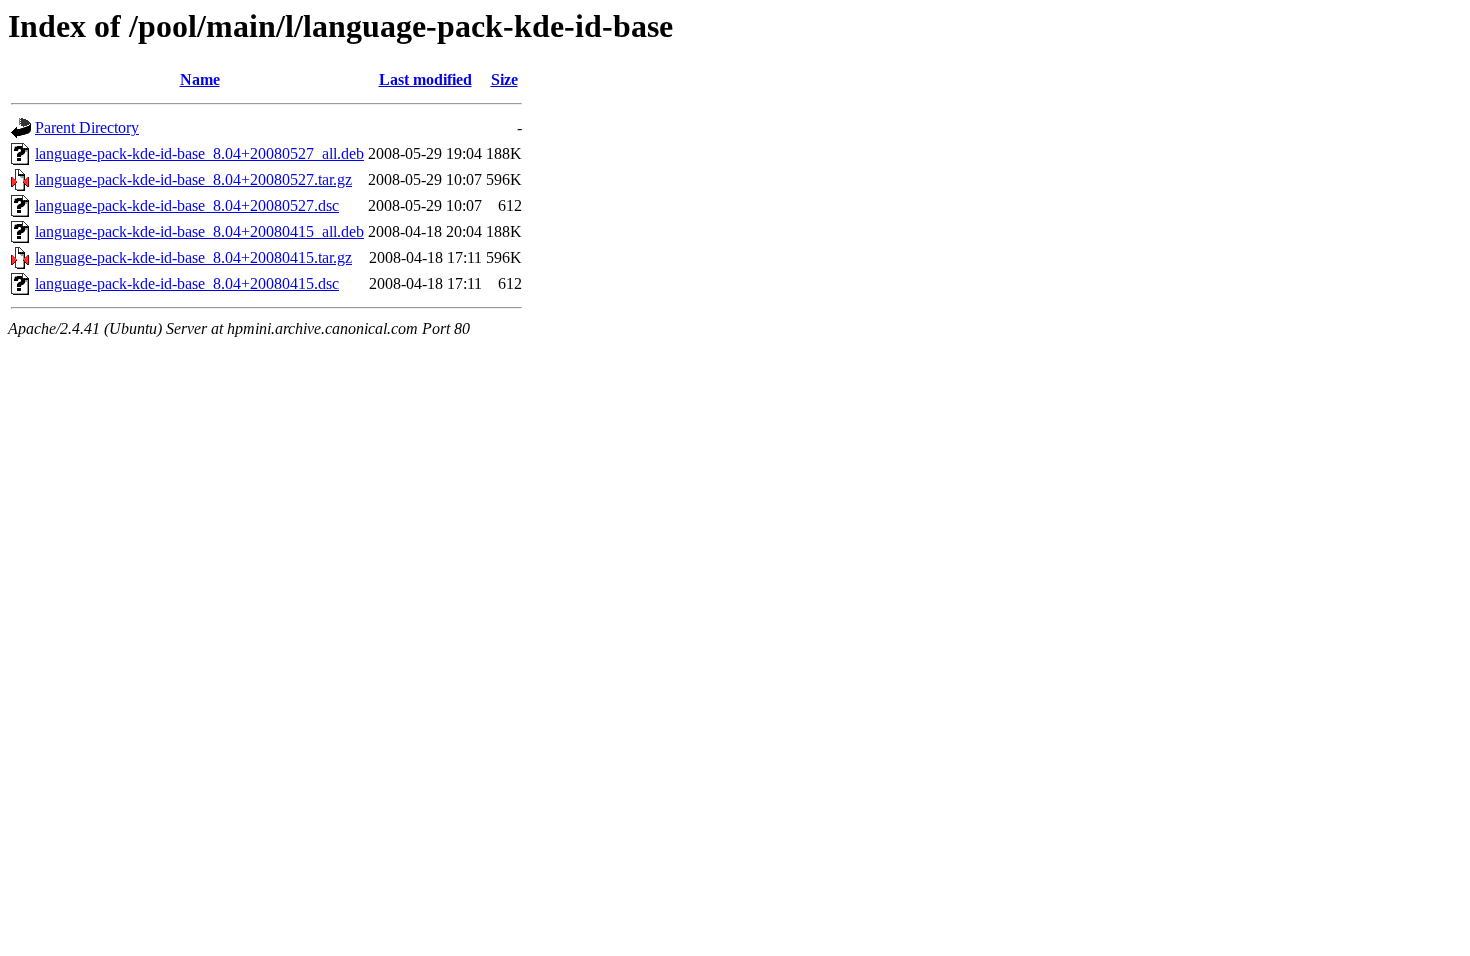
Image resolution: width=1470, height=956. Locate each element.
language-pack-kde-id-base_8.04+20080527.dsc (187, 205)
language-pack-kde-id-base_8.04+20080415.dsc (187, 283)
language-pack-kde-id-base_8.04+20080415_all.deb (199, 231)
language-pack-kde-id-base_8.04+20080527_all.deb (199, 153)
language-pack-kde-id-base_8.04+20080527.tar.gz (193, 179)
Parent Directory (87, 127)
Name (200, 79)
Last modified (425, 79)
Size (504, 79)
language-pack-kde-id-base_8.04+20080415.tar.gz (193, 257)
